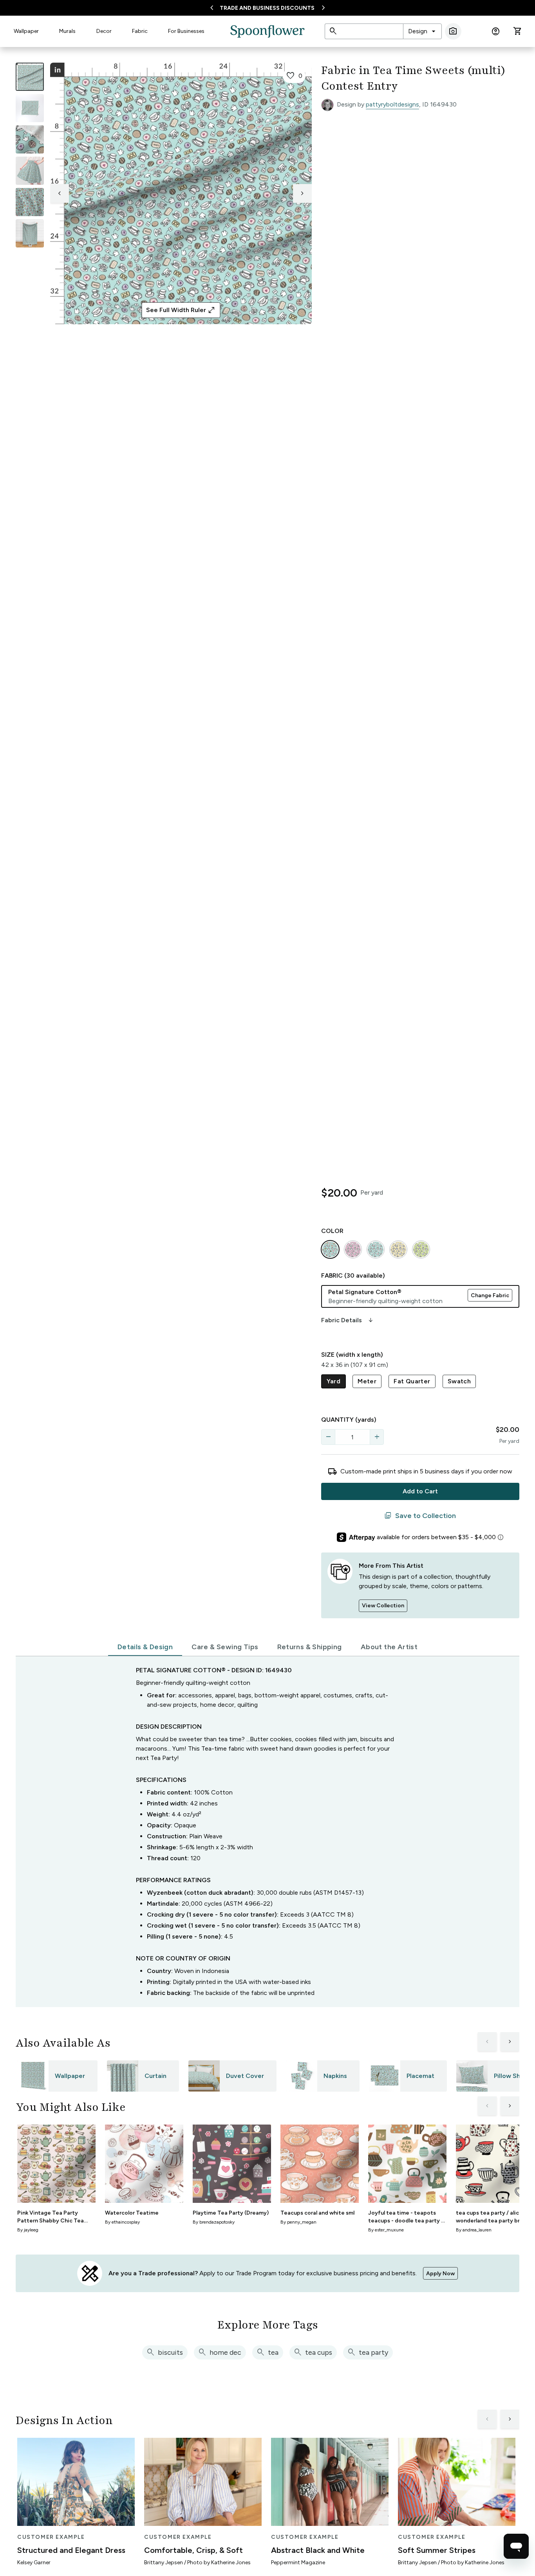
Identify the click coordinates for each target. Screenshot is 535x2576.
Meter (367, 1381)
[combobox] (422, 31)
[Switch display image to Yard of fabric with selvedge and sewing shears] (30, 108)
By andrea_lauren (474, 2230)
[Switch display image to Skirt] (30, 171)
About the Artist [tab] (389, 1647)
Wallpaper (26, 31)
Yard (334, 1381)
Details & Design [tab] (145, 1647)
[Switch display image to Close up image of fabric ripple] (30, 202)
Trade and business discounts (267, 8)
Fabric (140, 31)
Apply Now (440, 2274)
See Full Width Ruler (181, 310)
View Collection (383, 1606)
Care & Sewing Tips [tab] (225, 1647)
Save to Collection (420, 1516)
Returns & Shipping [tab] (310, 1647)
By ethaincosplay (122, 2222)
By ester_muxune (386, 2230)
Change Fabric (490, 1295)
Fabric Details (348, 1320)
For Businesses (186, 31)
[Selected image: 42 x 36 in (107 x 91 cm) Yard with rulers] (30, 77)
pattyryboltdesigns (392, 104)
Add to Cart (420, 1491)
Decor (104, 31)
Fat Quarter (412, 1381)
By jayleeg (28, 2230)
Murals (67, 31)
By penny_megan (298, 2222)
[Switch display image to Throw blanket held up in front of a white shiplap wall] (30, 233)
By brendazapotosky (214, 2222)
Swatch (459, 1381)
